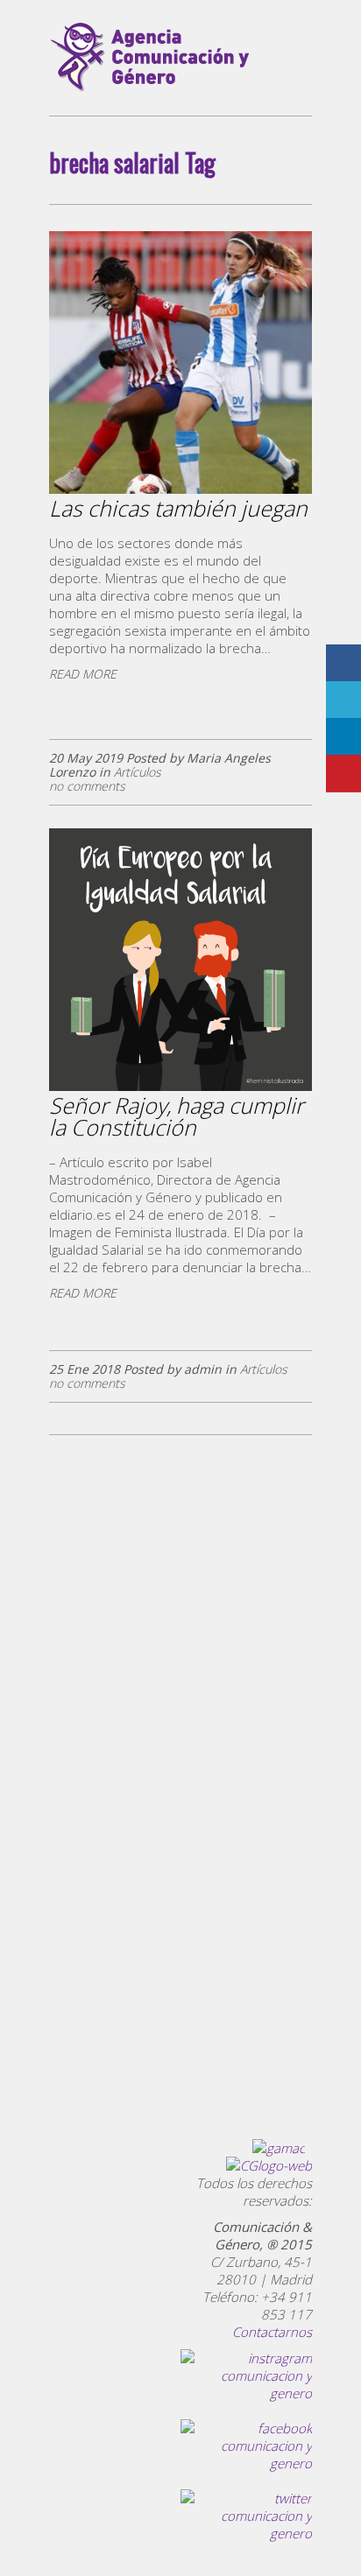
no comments (87, 786)
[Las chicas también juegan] (180, 490)
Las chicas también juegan (178, 508)
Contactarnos (272, 2332)
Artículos (138, 772)
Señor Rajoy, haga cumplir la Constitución (177, 1116)
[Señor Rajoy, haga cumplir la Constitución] (180, 1087)
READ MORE (83, 674)
